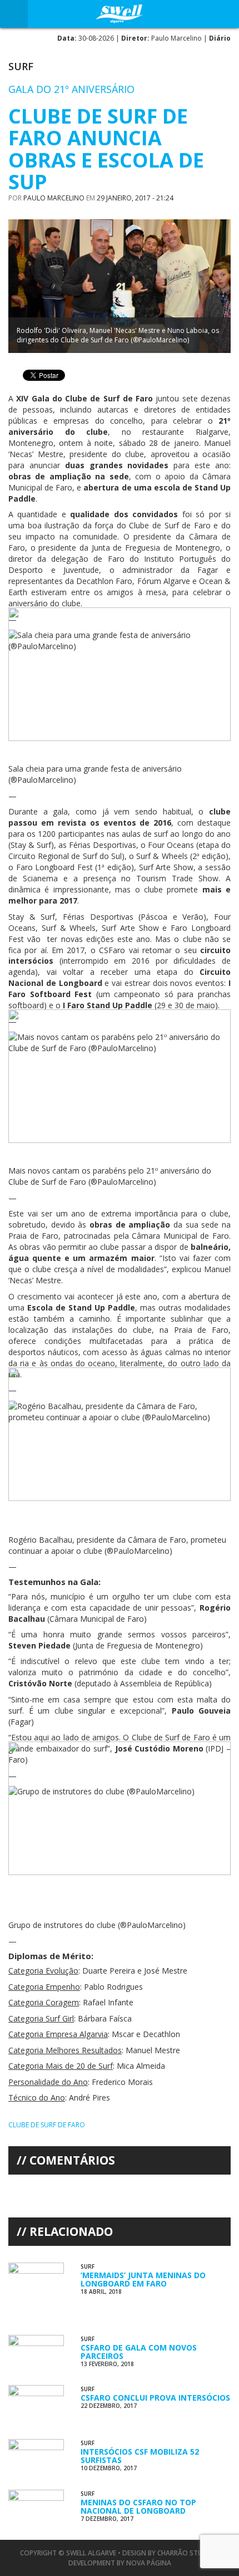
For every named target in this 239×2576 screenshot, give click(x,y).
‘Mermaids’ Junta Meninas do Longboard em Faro (143, 2279)
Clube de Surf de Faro (47, 2125)
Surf (21, 66)
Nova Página (149, 2563)
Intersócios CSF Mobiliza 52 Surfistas (140, 2456)
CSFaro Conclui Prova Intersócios (155, 2398)
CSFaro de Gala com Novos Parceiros (139, 2352)
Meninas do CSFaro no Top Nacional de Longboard (138, 2506)
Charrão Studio (186, 2553)
